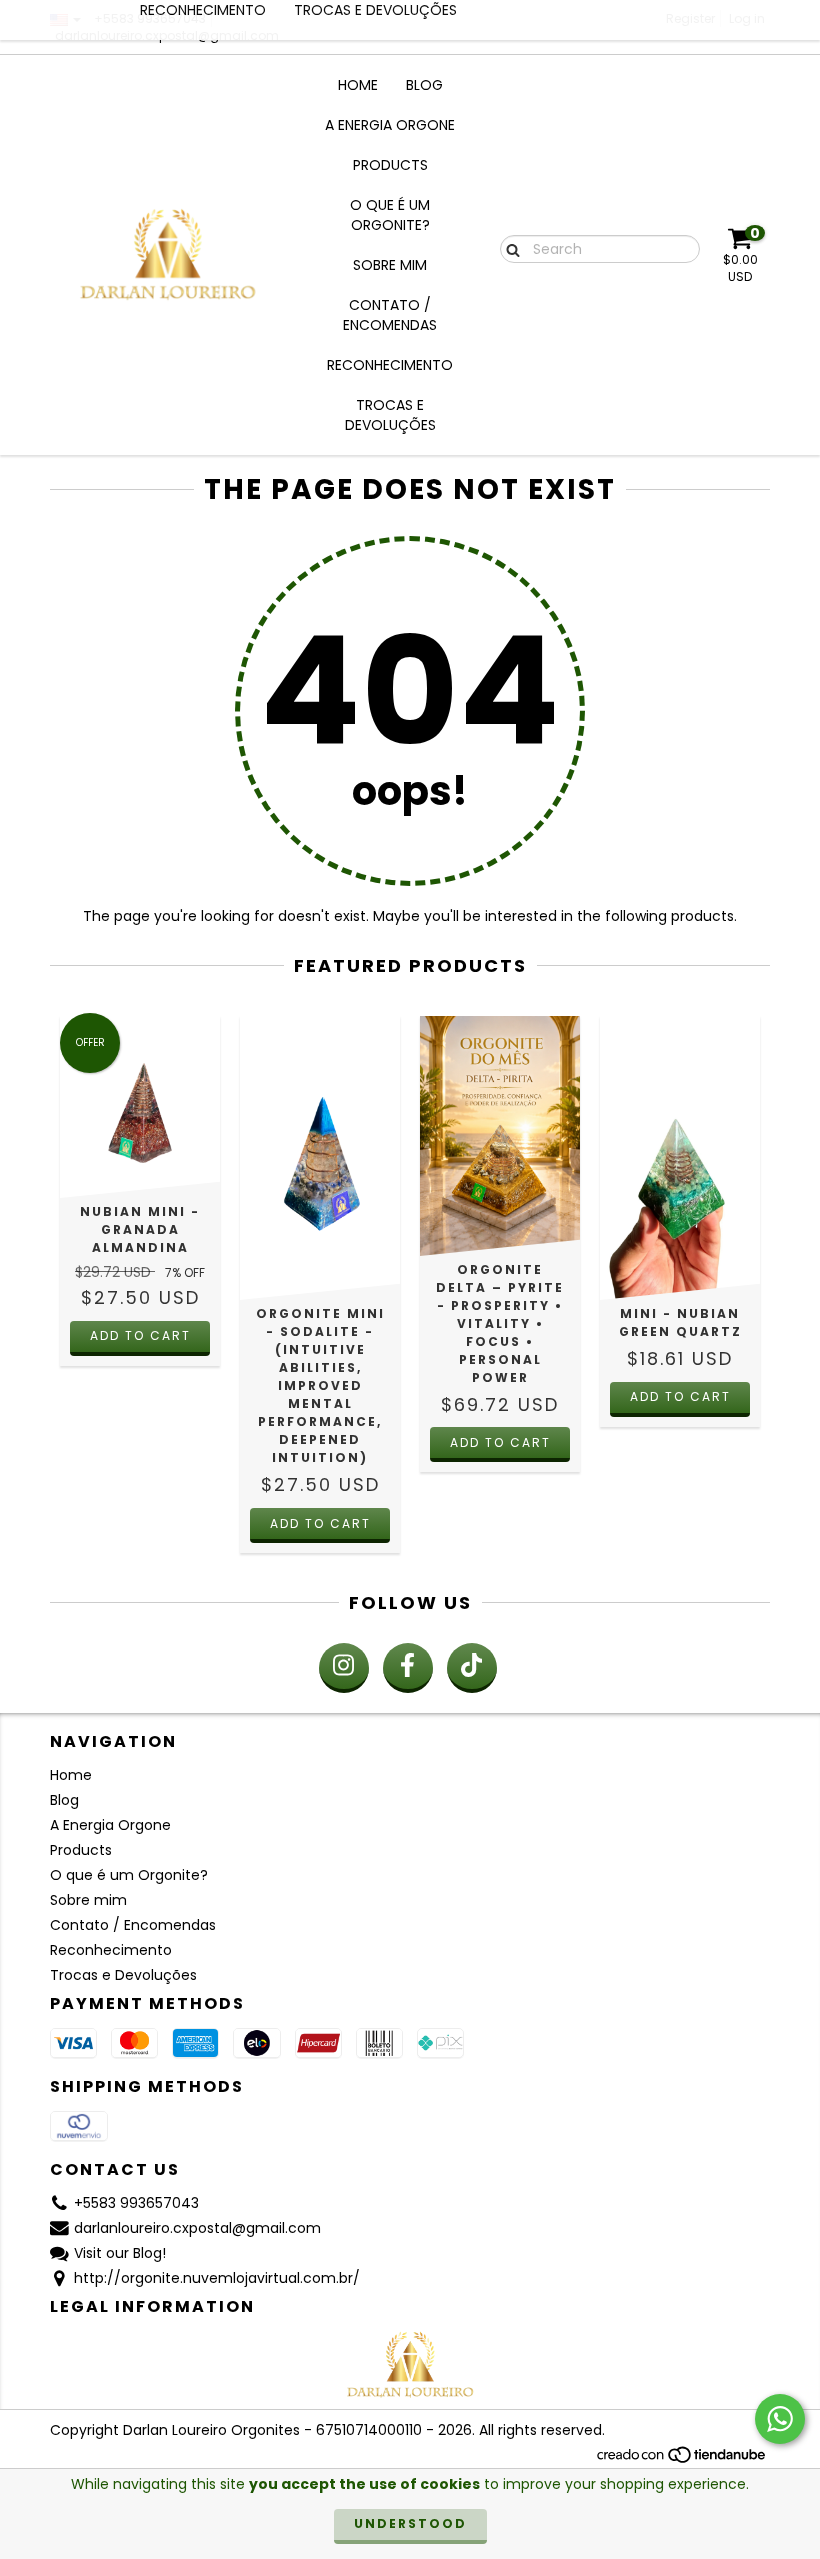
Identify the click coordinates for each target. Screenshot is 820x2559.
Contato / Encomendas (390, 315)
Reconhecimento (390, 365)
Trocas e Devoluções (390, 415)
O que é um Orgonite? (390, 215)
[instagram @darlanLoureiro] (344, 1668)
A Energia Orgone (390, 125)
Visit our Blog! (120, 2253)
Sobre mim (390, 265)
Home (358, 85)
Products (390, 165)
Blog (424, 85)
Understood (410, 2523)
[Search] (508, 248)
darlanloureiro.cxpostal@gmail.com (197, 2228)
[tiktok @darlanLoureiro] (472, 1668)
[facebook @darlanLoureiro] (408, 1668)
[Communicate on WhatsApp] (780, 2419)
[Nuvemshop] (682, 2459)
